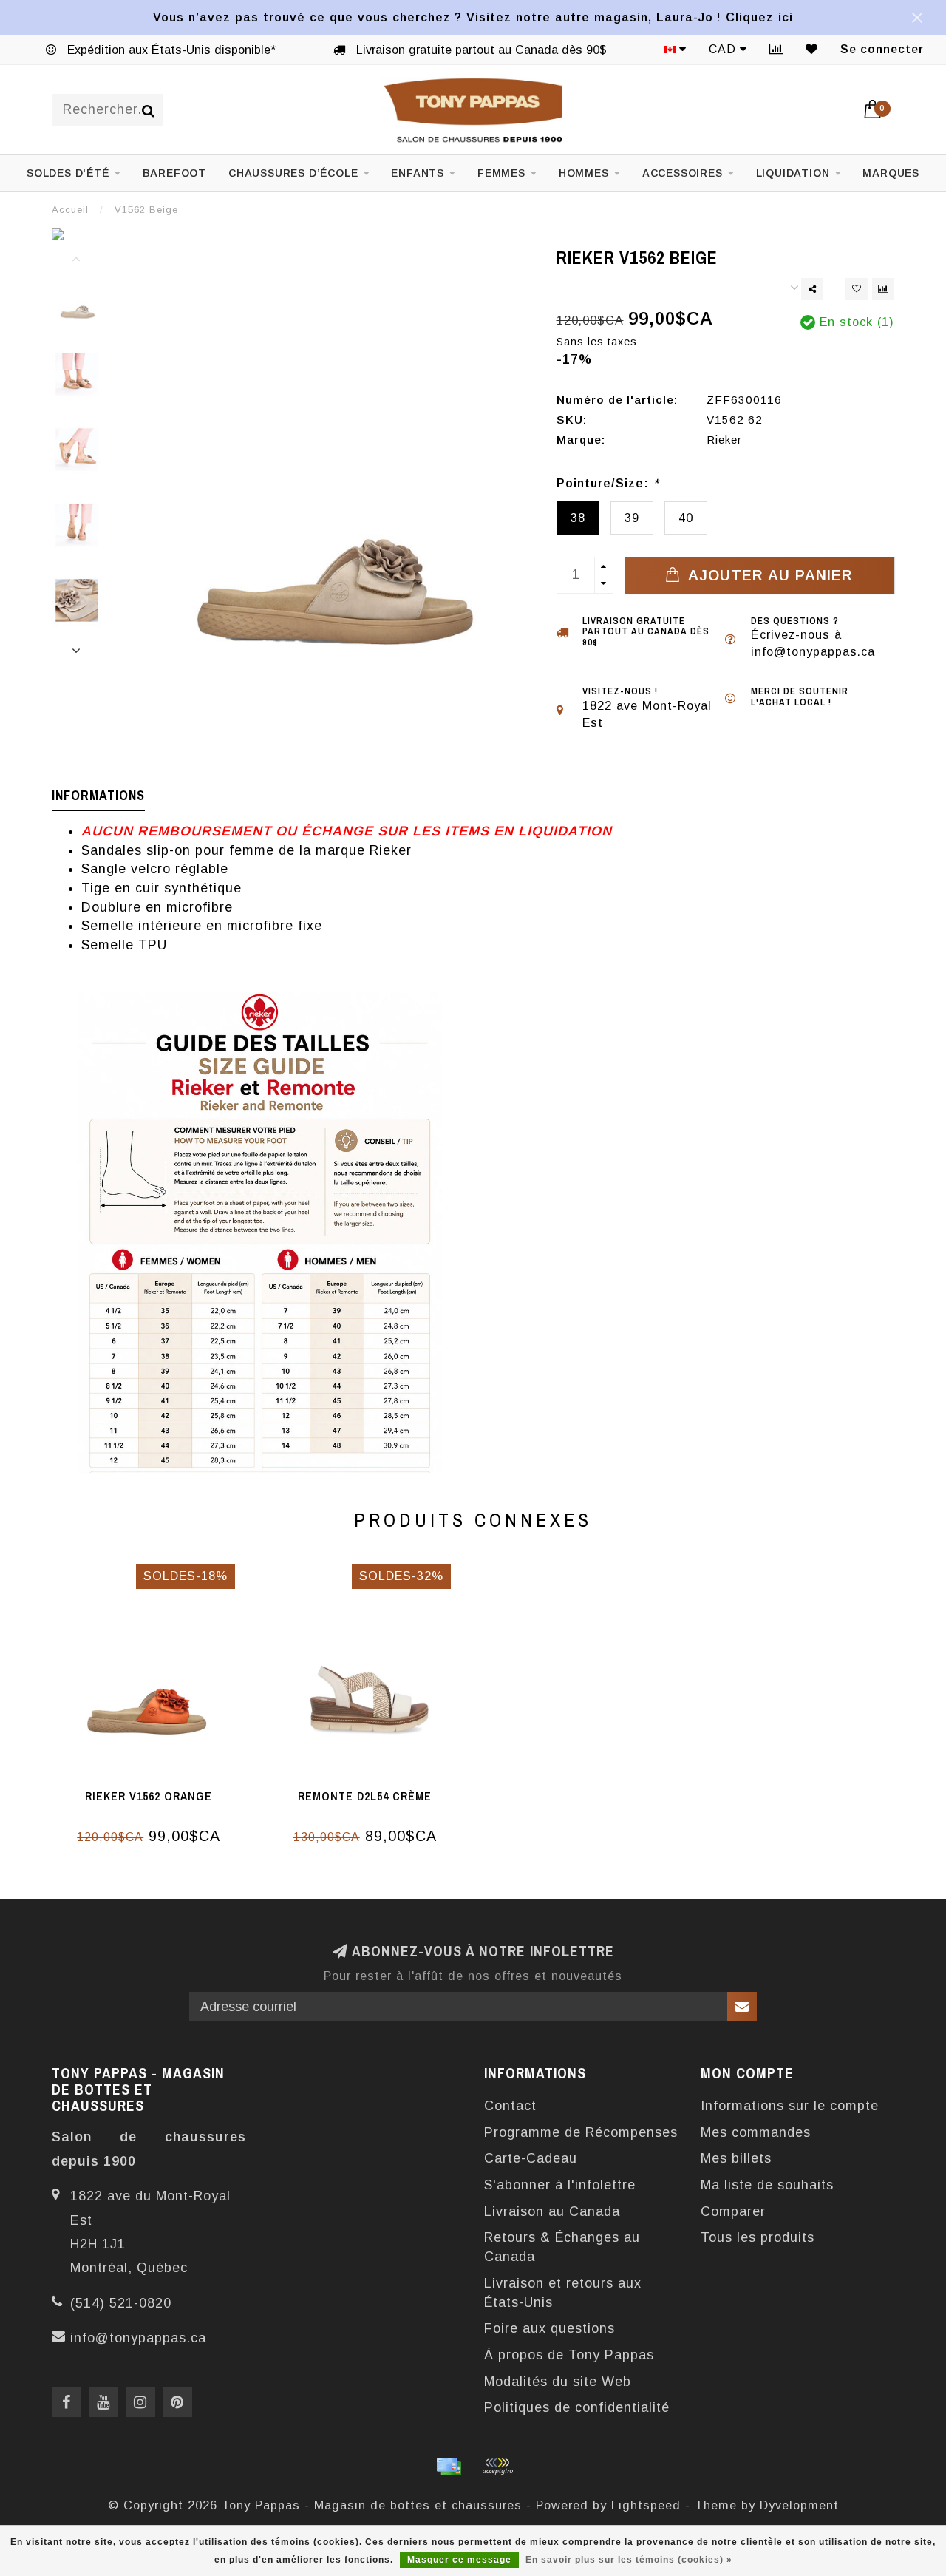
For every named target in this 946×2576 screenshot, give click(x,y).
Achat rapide (157, 1792)
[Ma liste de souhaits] (812, 49)
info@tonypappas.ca (138, 2338)
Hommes (584, 173)
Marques (891, 173)
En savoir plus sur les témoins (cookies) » (629, 2560)
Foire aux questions (549, 2328)
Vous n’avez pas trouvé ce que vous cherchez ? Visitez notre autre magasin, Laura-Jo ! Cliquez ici (473, 17)
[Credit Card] (449, 2467)
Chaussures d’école (293, 173)
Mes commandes (756, 2132)
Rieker (724, 440)
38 (578, 518)
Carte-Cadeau (531, 2158)
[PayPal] (497, 2467)
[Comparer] (776, 49)
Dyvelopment (799, 2505)
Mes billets (736, 2158)
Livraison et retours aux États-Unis (563, 2293)
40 (686, 518)
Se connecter (882, 49)
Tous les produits (758, 2237)
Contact (510, 2106)
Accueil (70, 210)
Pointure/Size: (608, 483)
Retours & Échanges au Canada (562, 2247)
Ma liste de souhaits (767, 2185)
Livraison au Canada (552, 2211)
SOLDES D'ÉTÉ (68, 173)
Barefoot (174, 173)
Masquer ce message (459, 2560)
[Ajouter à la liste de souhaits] (857, 289)
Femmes (501, 173)
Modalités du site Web (558, 2382)
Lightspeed (646, 2505)
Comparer (733, 2211)
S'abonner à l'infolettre (560, 2185)
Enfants (418, 173)
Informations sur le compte (790, 2106)
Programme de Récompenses (581, 2132)
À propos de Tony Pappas (569, 2355)
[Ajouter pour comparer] (883, 289)
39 (632, 518)
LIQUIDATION (793, 173)
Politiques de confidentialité (577, 2407)
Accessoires (683, 173)
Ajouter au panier (768, 575)
